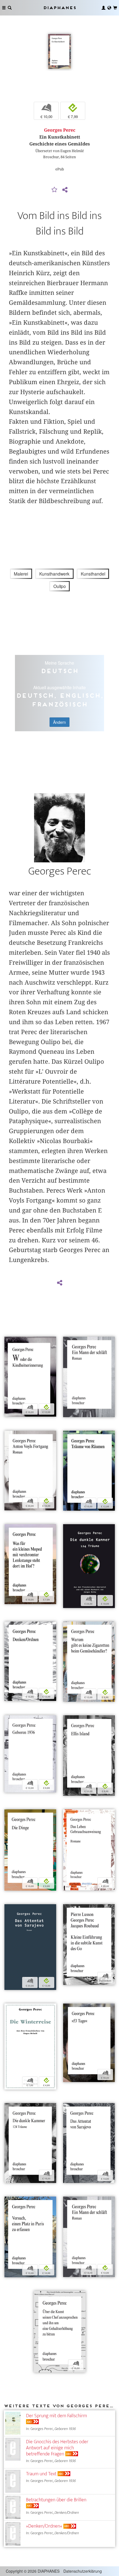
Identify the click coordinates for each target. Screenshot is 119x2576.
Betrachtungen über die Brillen (56, 2500)
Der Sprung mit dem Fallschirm (56, 2416)
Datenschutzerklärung (83, 2571)
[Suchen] (10, 8)
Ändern (59, 722)
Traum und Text (41, 2474)
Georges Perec (60, 130)
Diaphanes (59, 8)
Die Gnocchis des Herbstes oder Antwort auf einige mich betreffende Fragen (57, 2448)
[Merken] (55, 190)
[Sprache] (109, 8)
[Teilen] (65, 190)
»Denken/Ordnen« (44, 2526)
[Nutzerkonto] (104, 8)
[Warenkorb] (115, 8)
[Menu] (4, 8)
